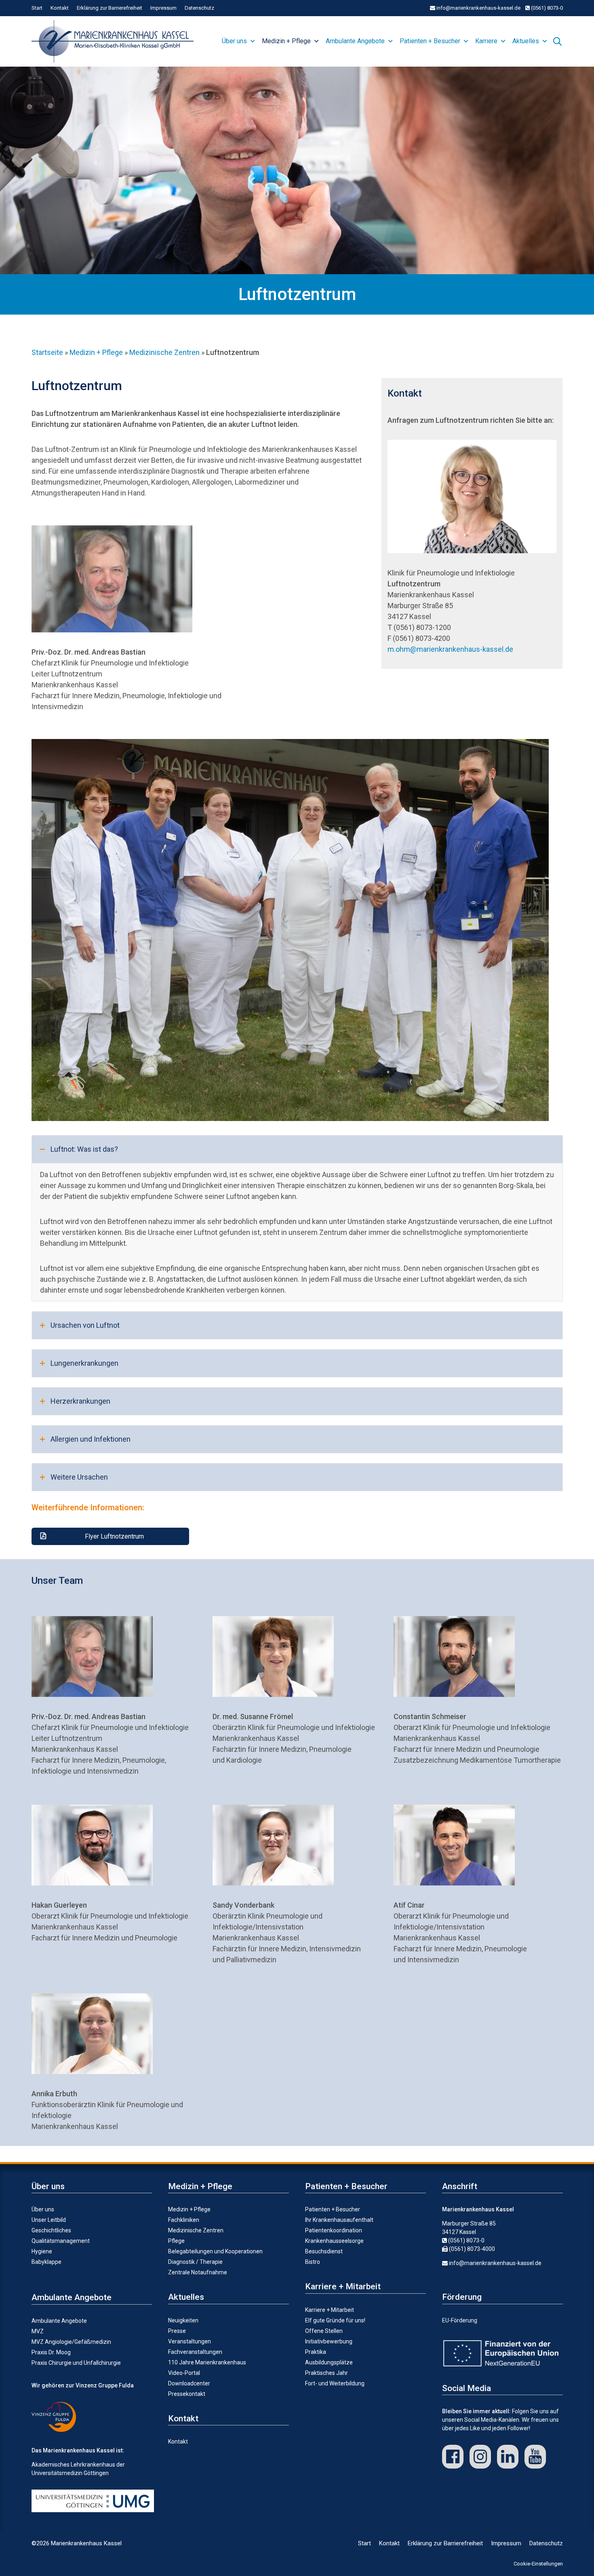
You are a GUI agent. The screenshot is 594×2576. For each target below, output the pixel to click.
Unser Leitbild (49, 2220)
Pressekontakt (187, 2394)
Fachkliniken (184, 2220)
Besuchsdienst (324, 2251)
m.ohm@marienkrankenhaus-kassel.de (450, 649)
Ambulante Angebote (355, 41)
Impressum (163, 8)
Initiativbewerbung (329, 2341)
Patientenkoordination (334, 2230)
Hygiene (42, 2251)
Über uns (234, 41)
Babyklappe (46, 2262)
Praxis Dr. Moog (51, 2352)
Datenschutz (199, 8)
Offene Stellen (324, 2331)
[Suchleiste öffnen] (557, 40)
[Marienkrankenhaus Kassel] (115, 41)
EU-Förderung (460, 2320)
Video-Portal (184, 2373)
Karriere (486, 41)
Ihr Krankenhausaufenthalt (339, 2220)
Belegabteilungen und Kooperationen (215, 2251)
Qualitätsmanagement (61, 2241)
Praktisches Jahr (326, 2373)
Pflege (176, 2241)
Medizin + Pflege (286, 41)
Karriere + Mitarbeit (330, 2310)
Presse (177, 2331)
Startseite (47, 352)
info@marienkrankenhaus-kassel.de (478, 8)
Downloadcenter (189, 2383)
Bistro (313, 2262)
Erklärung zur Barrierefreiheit (110, 8)
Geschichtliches (51, 2230)
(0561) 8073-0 (546, 8)
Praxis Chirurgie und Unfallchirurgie (76, 2363)
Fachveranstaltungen (195, 2352)
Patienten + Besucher (430, 41)
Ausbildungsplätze (329, 2362)
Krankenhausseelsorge (334, 2241)
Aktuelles (526, 41)
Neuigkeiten (183, 2320)
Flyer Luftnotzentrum (114, 1536)
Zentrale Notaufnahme (198, 2272)
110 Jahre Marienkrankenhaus (207, 2362)
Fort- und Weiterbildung (335, 2383)
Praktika (316, 2352)
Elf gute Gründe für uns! (335, 2320)
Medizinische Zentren (164, 352)
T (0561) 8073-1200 (419, 627)
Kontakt (60, 8)
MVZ (38, 2331)
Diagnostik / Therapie (195, 2262)
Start (37, 8)
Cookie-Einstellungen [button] (538, 2564)
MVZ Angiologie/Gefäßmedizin (71, 2342)
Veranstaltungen (190, 2341)
